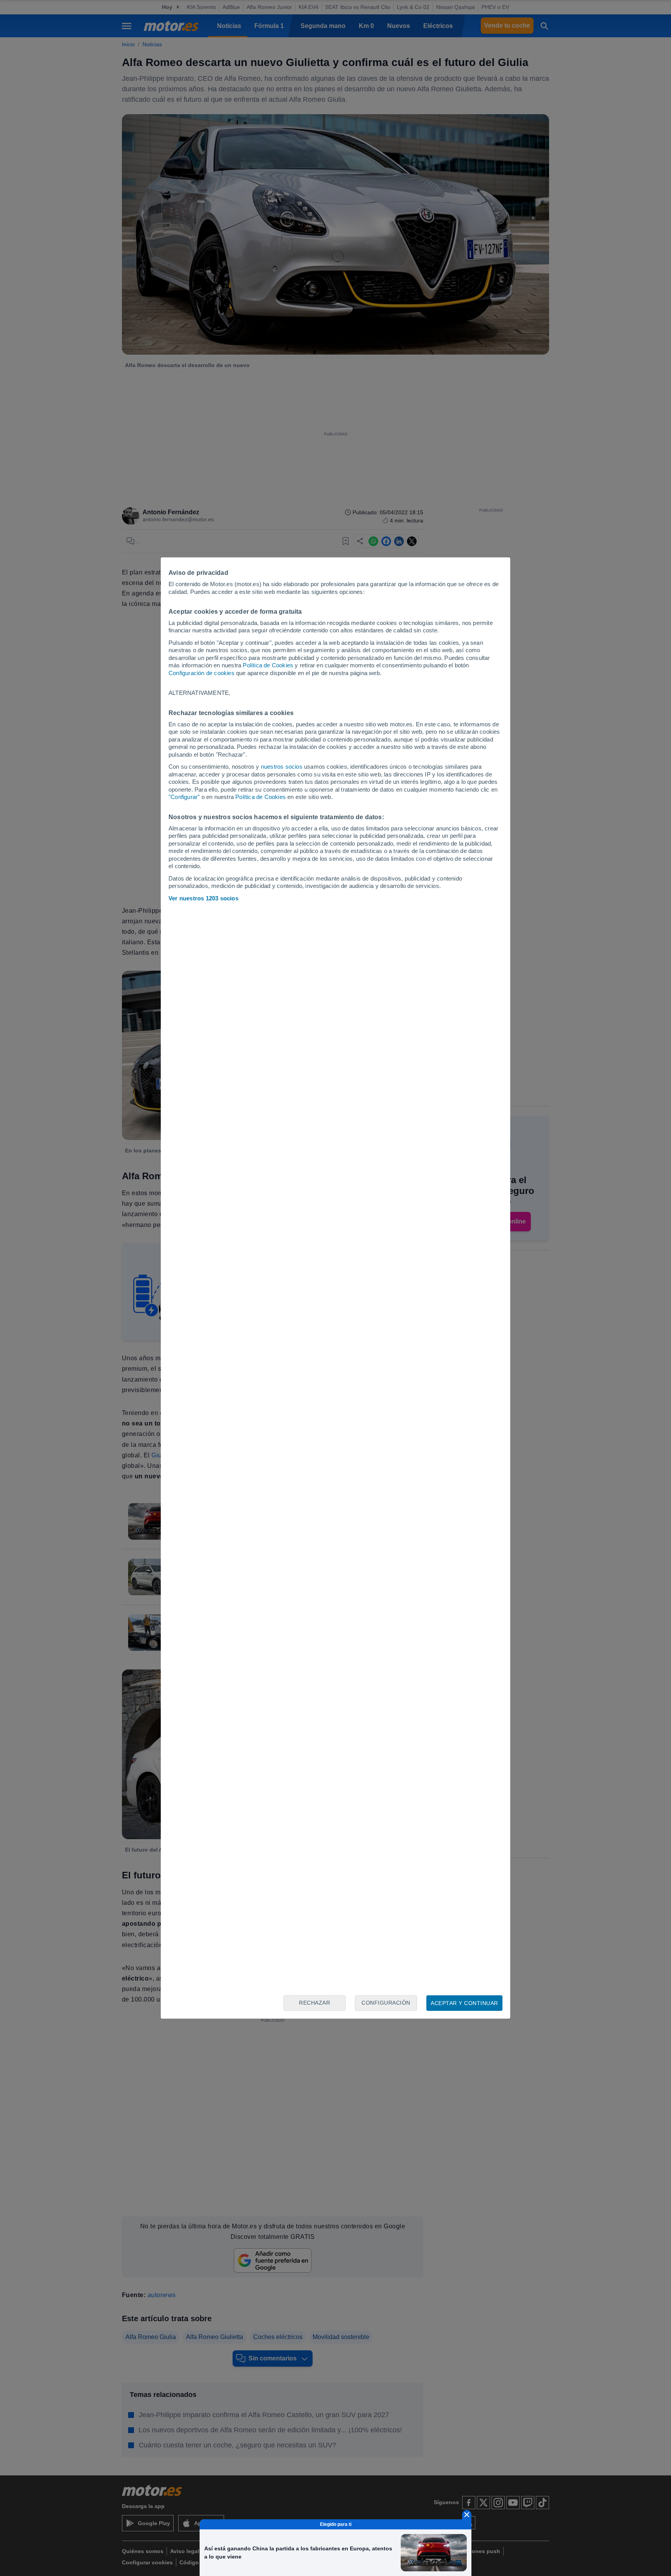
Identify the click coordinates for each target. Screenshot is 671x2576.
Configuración (386, 2003)
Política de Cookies (268, 665)
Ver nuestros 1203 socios (203, 898)
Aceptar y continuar (464, 2003)
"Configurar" (184, 797)
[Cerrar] (467, 2515)
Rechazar (315, 2003)
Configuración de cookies (202, 673)
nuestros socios (282, 767)
